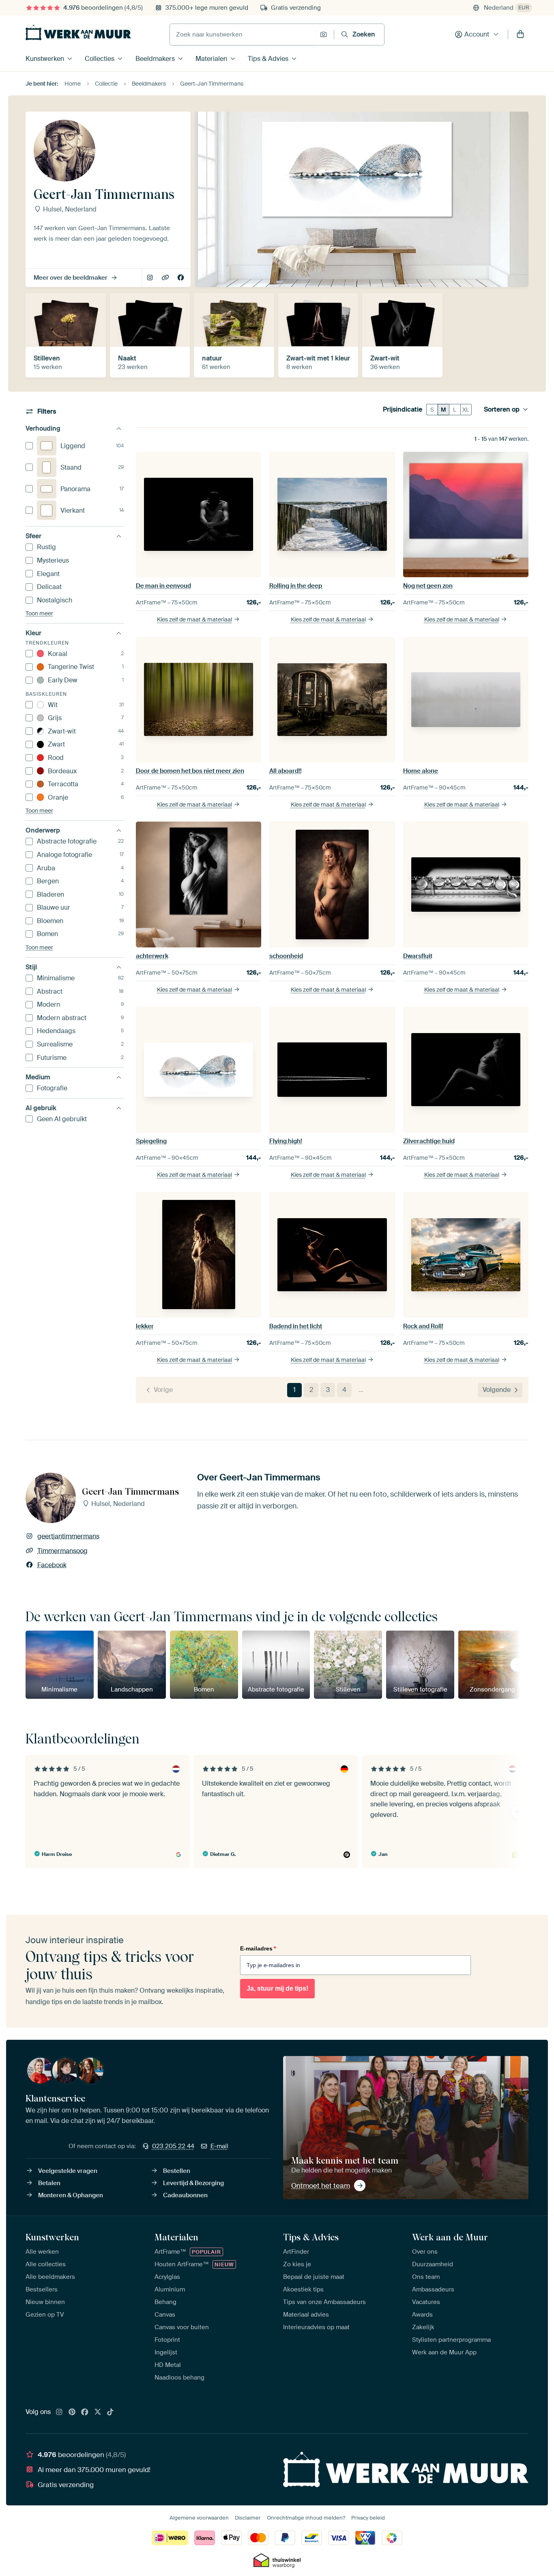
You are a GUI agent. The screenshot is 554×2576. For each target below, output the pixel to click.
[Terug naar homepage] (78, 32)
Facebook (181, 278)
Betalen (49, 2183)
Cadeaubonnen (185, 2195)
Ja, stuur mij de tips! (277, 1988)
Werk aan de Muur (450, 2237)
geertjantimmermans (151, 278)
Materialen (211, 59)
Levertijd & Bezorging (193, 2183)
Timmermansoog (166, 278)
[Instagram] (59, 2412)
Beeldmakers (155, 59)
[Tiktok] (110, 2412)
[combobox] (243, 35)
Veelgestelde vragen (68, 2171)
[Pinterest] (72, 2412)
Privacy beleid (368, 2518)
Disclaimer (248, 2518)
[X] (98, 2412)
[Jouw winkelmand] (520, 35)
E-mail (219, 2146)
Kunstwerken (45, 59)
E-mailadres (258, 1948)
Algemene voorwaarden (199, 2518)
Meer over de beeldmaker (71, 278)
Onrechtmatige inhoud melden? (306, 2518)
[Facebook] (85, 2412)
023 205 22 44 (173, 2146)
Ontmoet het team (321, 2186)
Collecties (100, 59)
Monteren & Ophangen (71, 2195)
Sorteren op (502, 410)
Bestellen (177, 2171)
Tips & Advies (268, 59)
